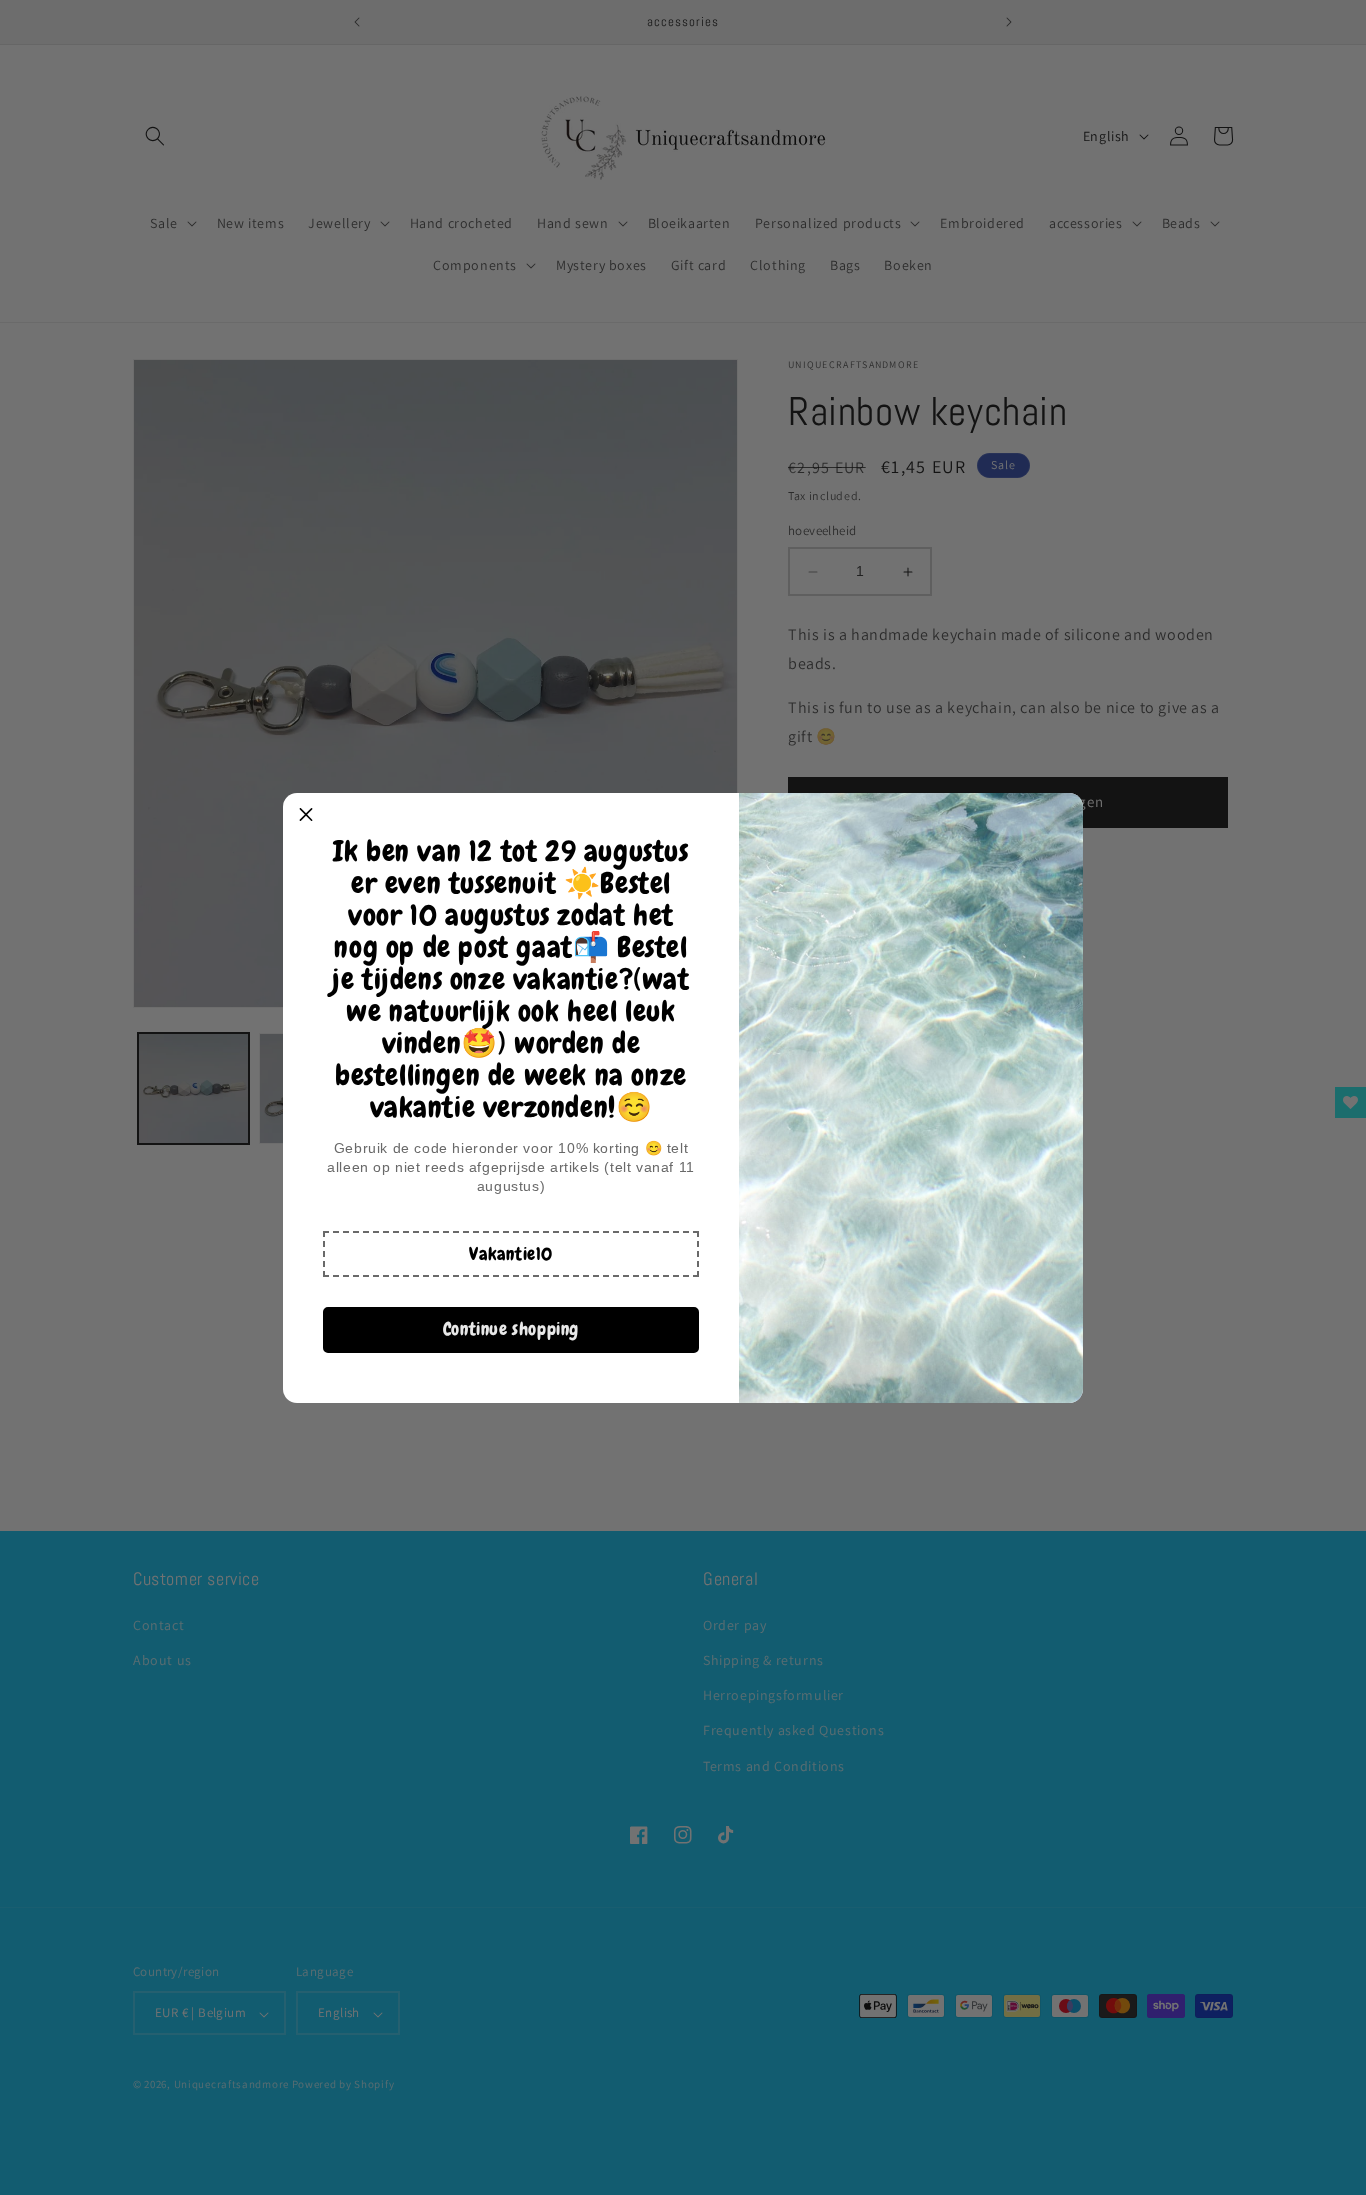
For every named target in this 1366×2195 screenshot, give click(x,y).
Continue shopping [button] (511, 1328)
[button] (511, 1254)
